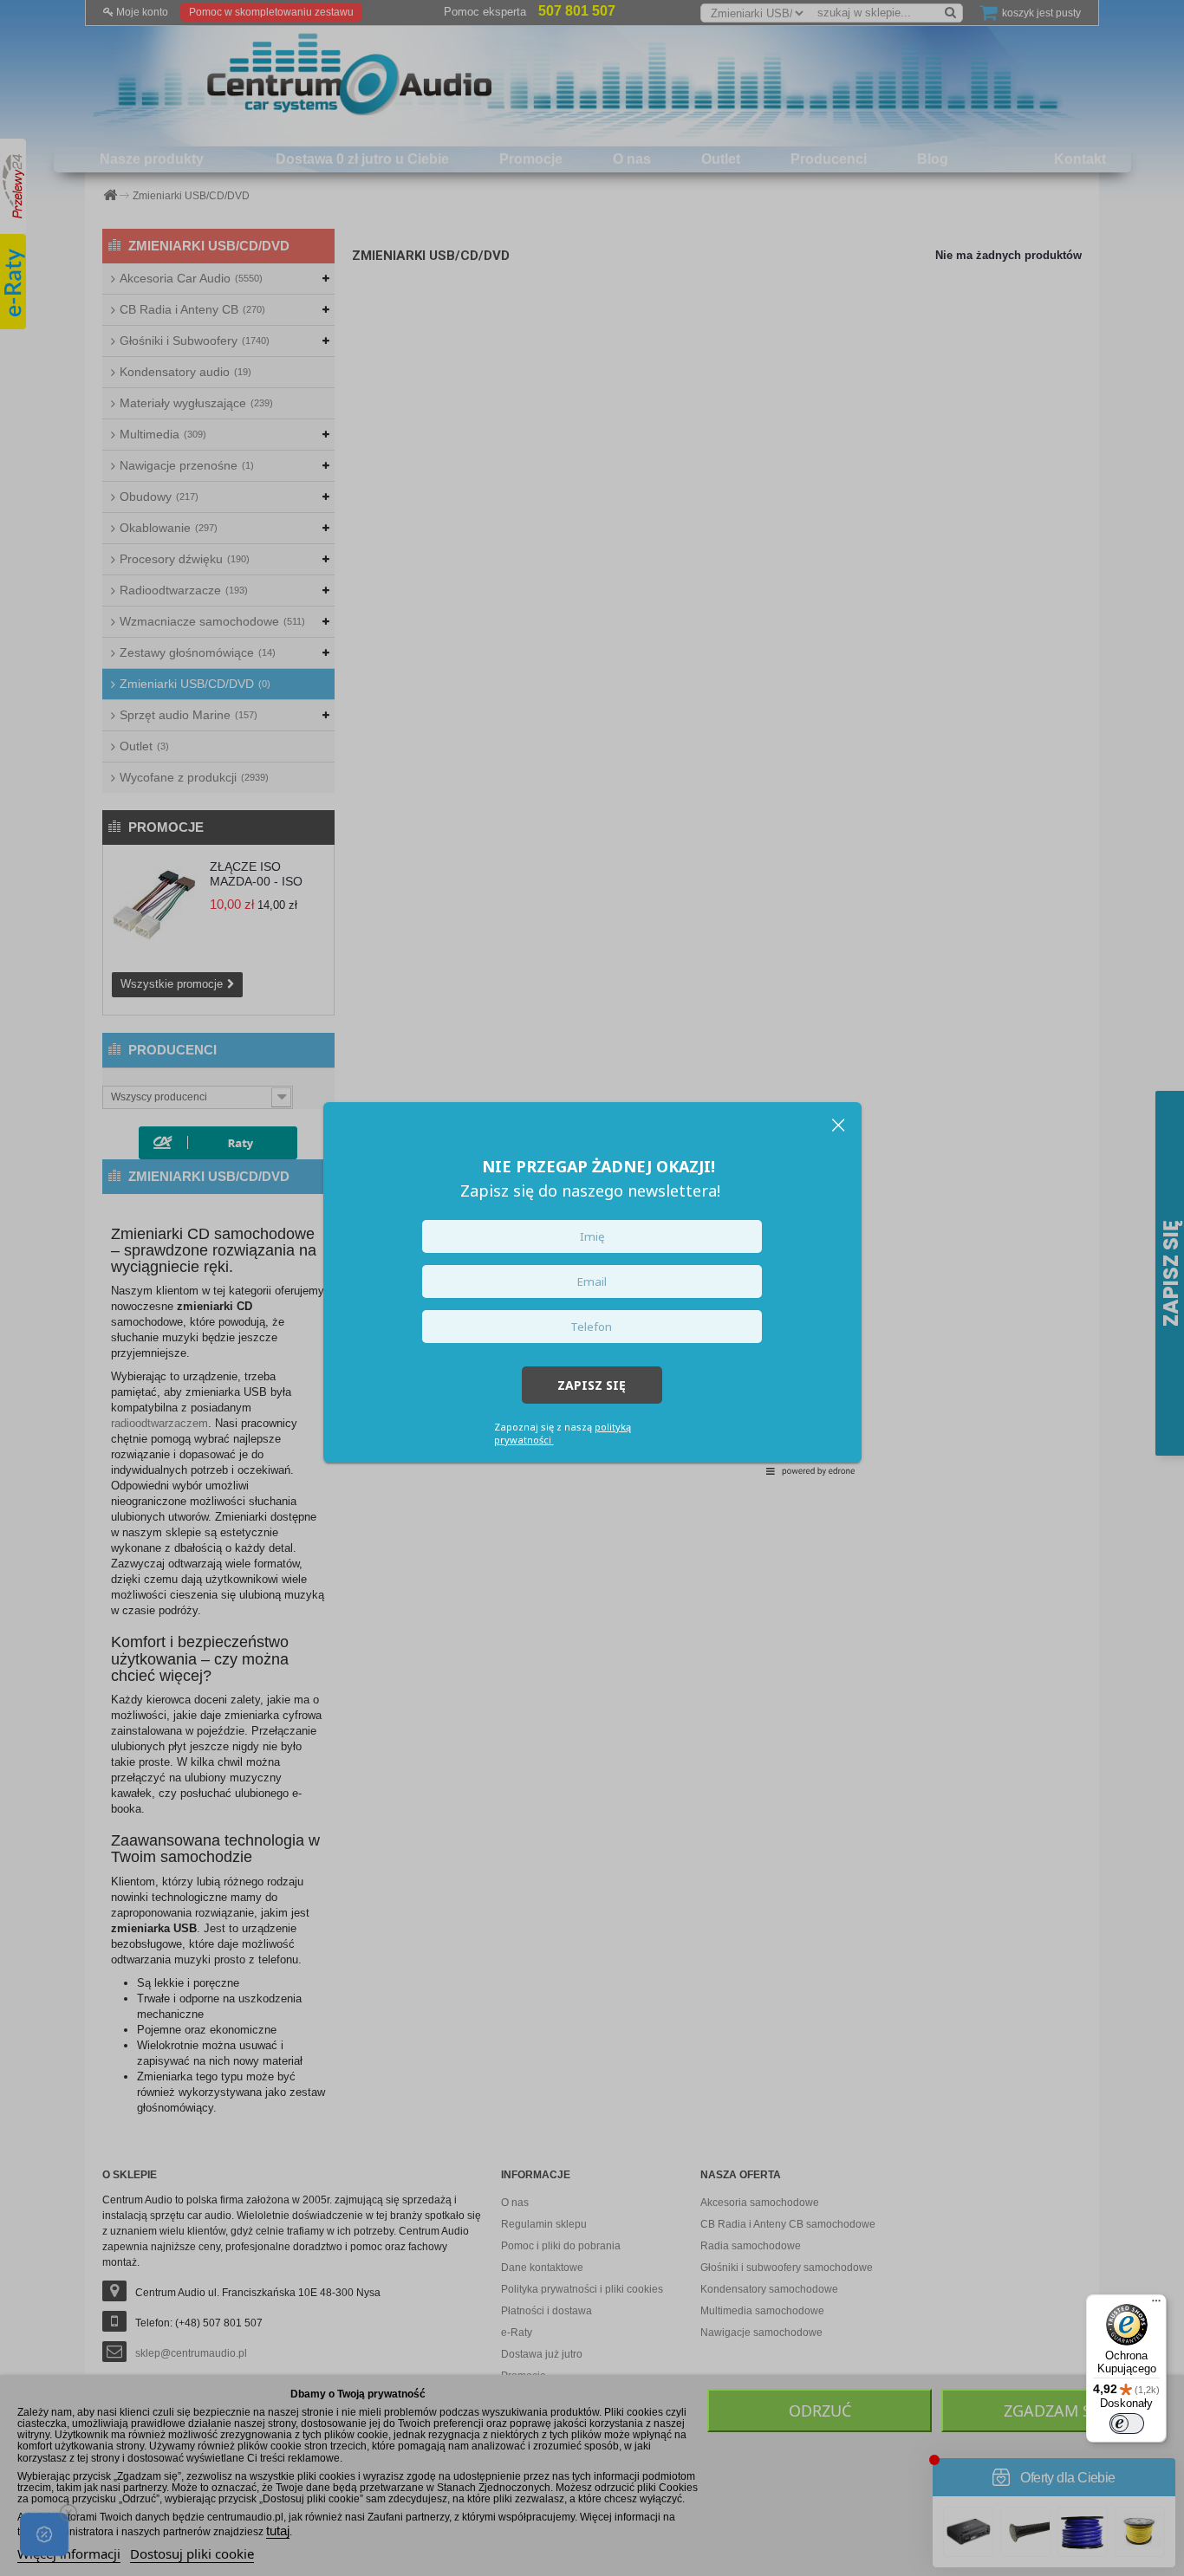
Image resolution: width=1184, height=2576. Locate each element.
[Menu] (1156, 2305)
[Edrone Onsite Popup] (592, 1288)
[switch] (1127, 2424)
